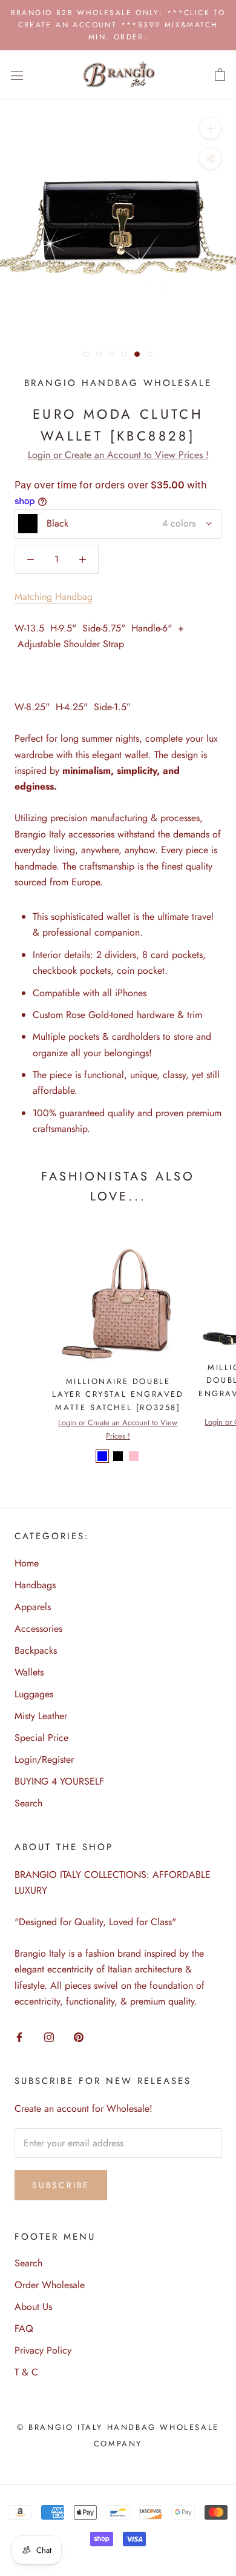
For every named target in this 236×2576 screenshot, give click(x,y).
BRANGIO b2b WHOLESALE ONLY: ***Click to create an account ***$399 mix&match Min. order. (118, 25)
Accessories (38, 1629)
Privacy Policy (43, 2350)
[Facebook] (19, 2037)
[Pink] (134, 1456)
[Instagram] (49, 2037)
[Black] (118, 1456)
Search (28, 1803)
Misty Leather (41, 1716)
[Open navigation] (17, 75)
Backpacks (36, 1650)
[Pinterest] (79, 2037)
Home (27, 1563)
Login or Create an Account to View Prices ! (118, 455)
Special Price (41, 1738)
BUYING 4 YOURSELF (59, 1781)
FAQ (24, 2328)
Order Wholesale (50, 2285)
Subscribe (61, 2185)
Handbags (35, 1585)
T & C (26, 2372)
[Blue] (102, 1456)
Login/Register (44, 1759)
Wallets (29, 1672)
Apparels (33, 1607)
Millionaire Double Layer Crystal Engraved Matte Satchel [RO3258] (118, 1394)
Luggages (34, 1694)
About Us (33, 2307)
